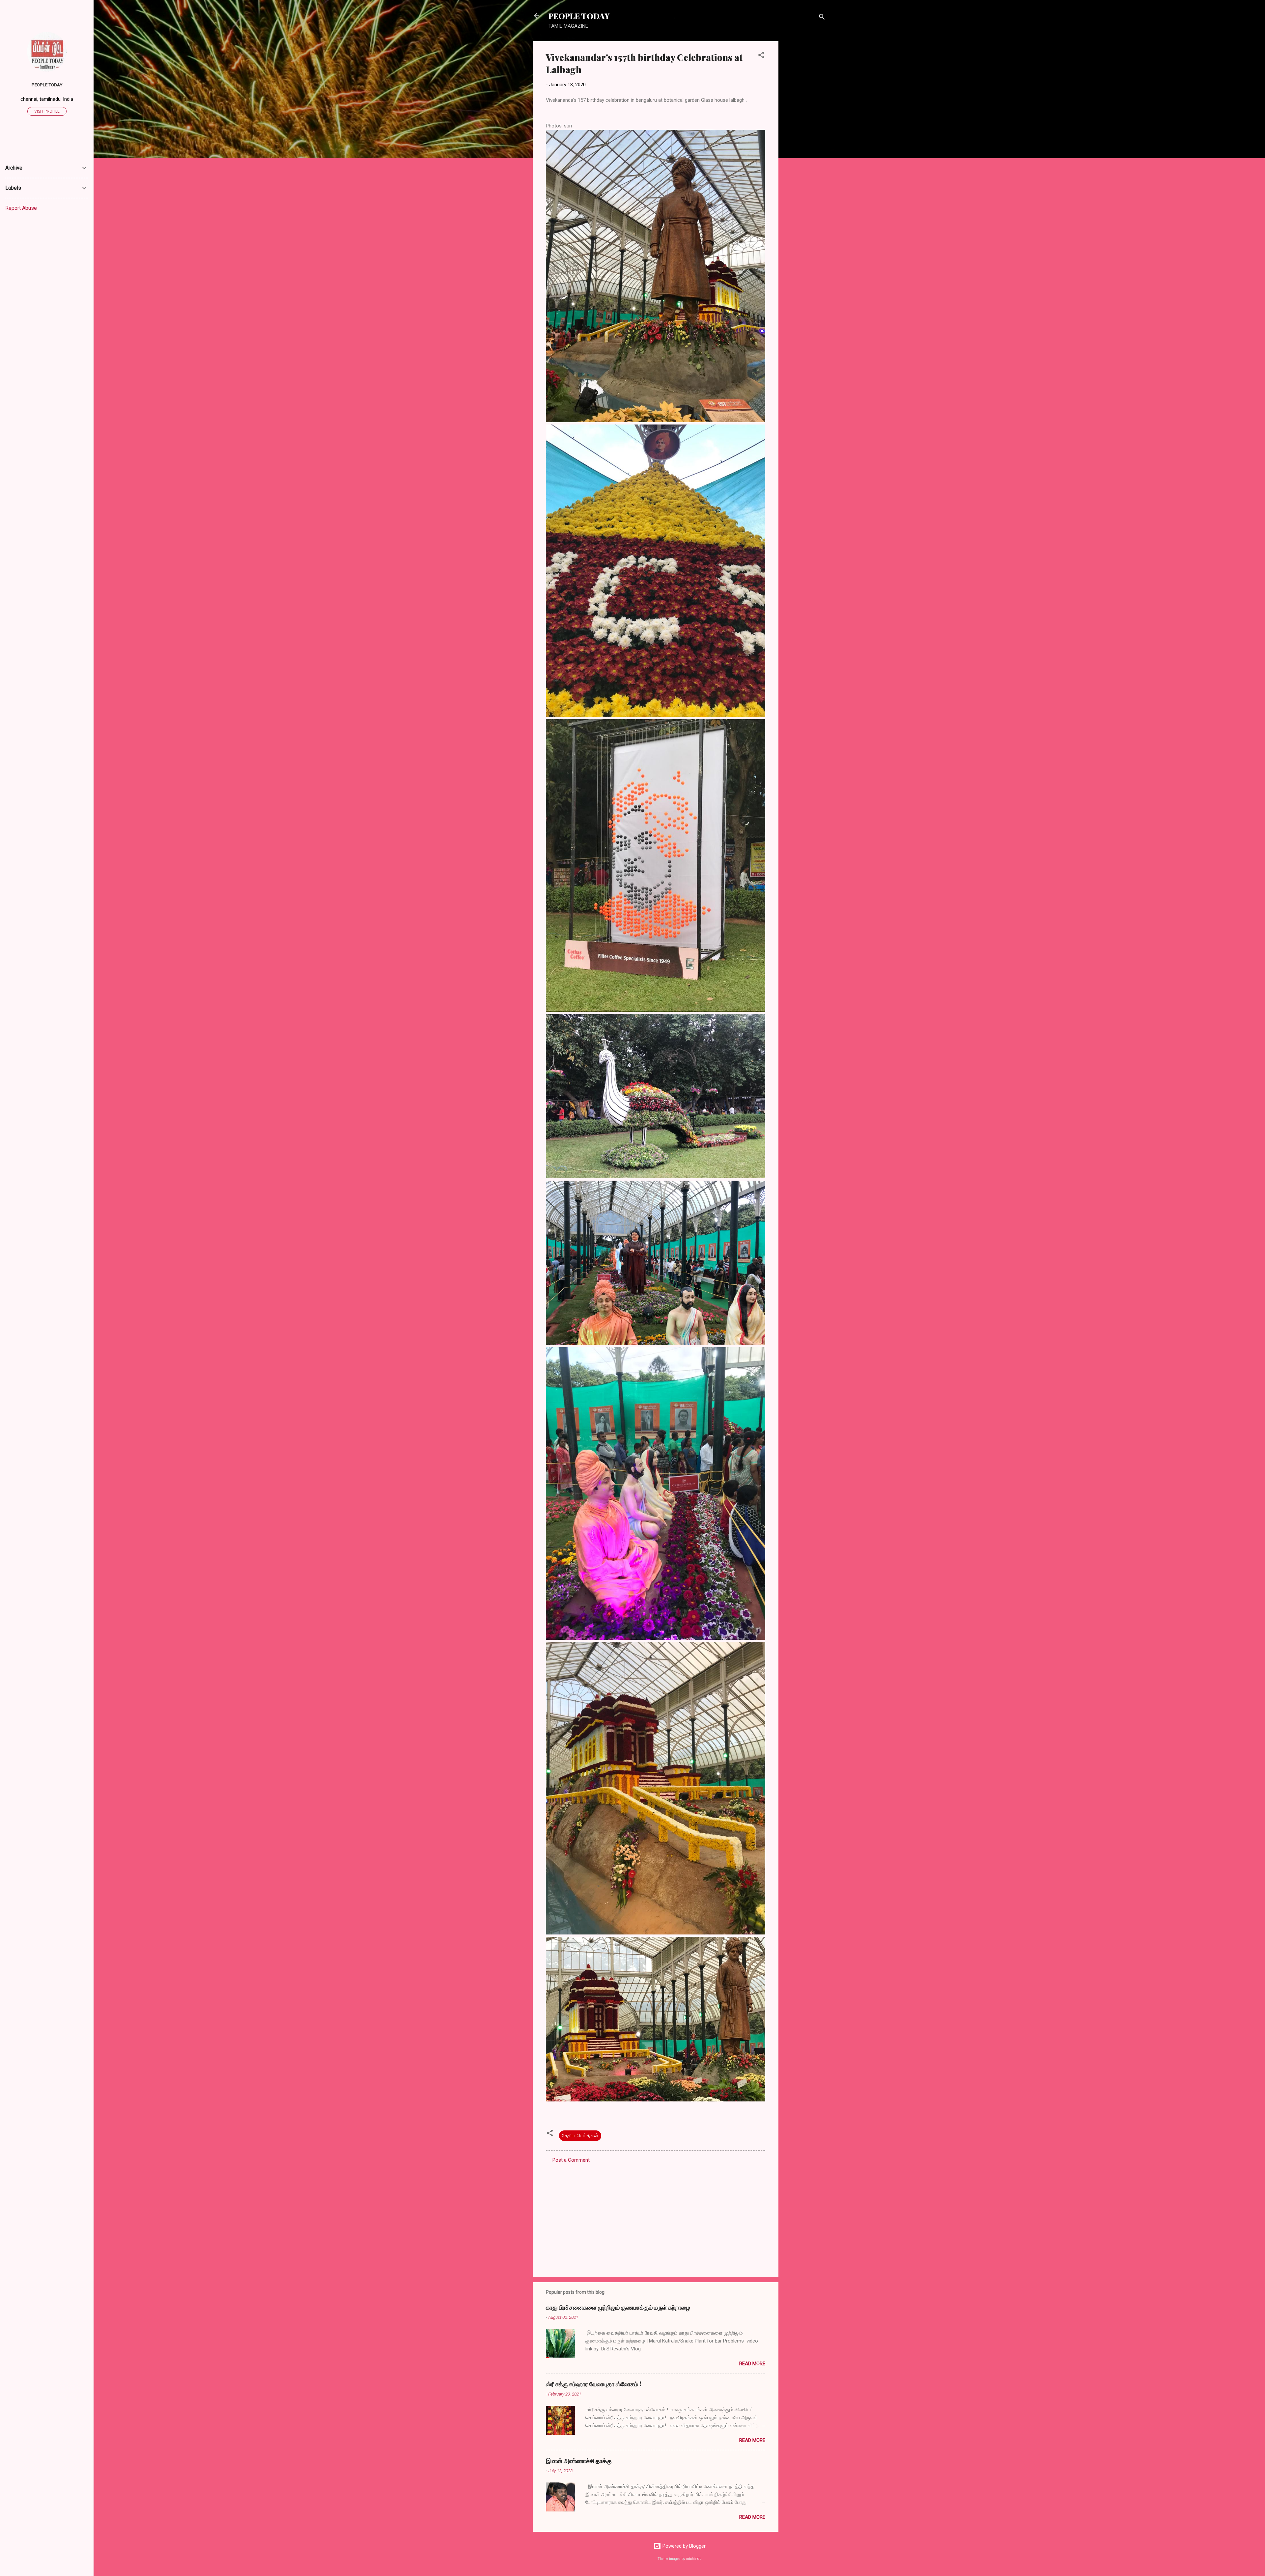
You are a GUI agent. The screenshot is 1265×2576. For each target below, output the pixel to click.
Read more (752, 2364)
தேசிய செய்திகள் (580, 2136)
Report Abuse (21, 208)
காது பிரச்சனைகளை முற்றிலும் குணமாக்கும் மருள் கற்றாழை (618, 2307)
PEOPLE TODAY (579, 16)
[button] (761, 56)
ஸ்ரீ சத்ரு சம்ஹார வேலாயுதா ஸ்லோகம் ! (593, 2384)
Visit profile (47, 111)
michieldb (694, 2559)
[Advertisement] (805, 140)
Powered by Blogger (683, 2546)
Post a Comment (571, 2160)
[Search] (822, 18)
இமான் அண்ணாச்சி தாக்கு (579, 2461)
